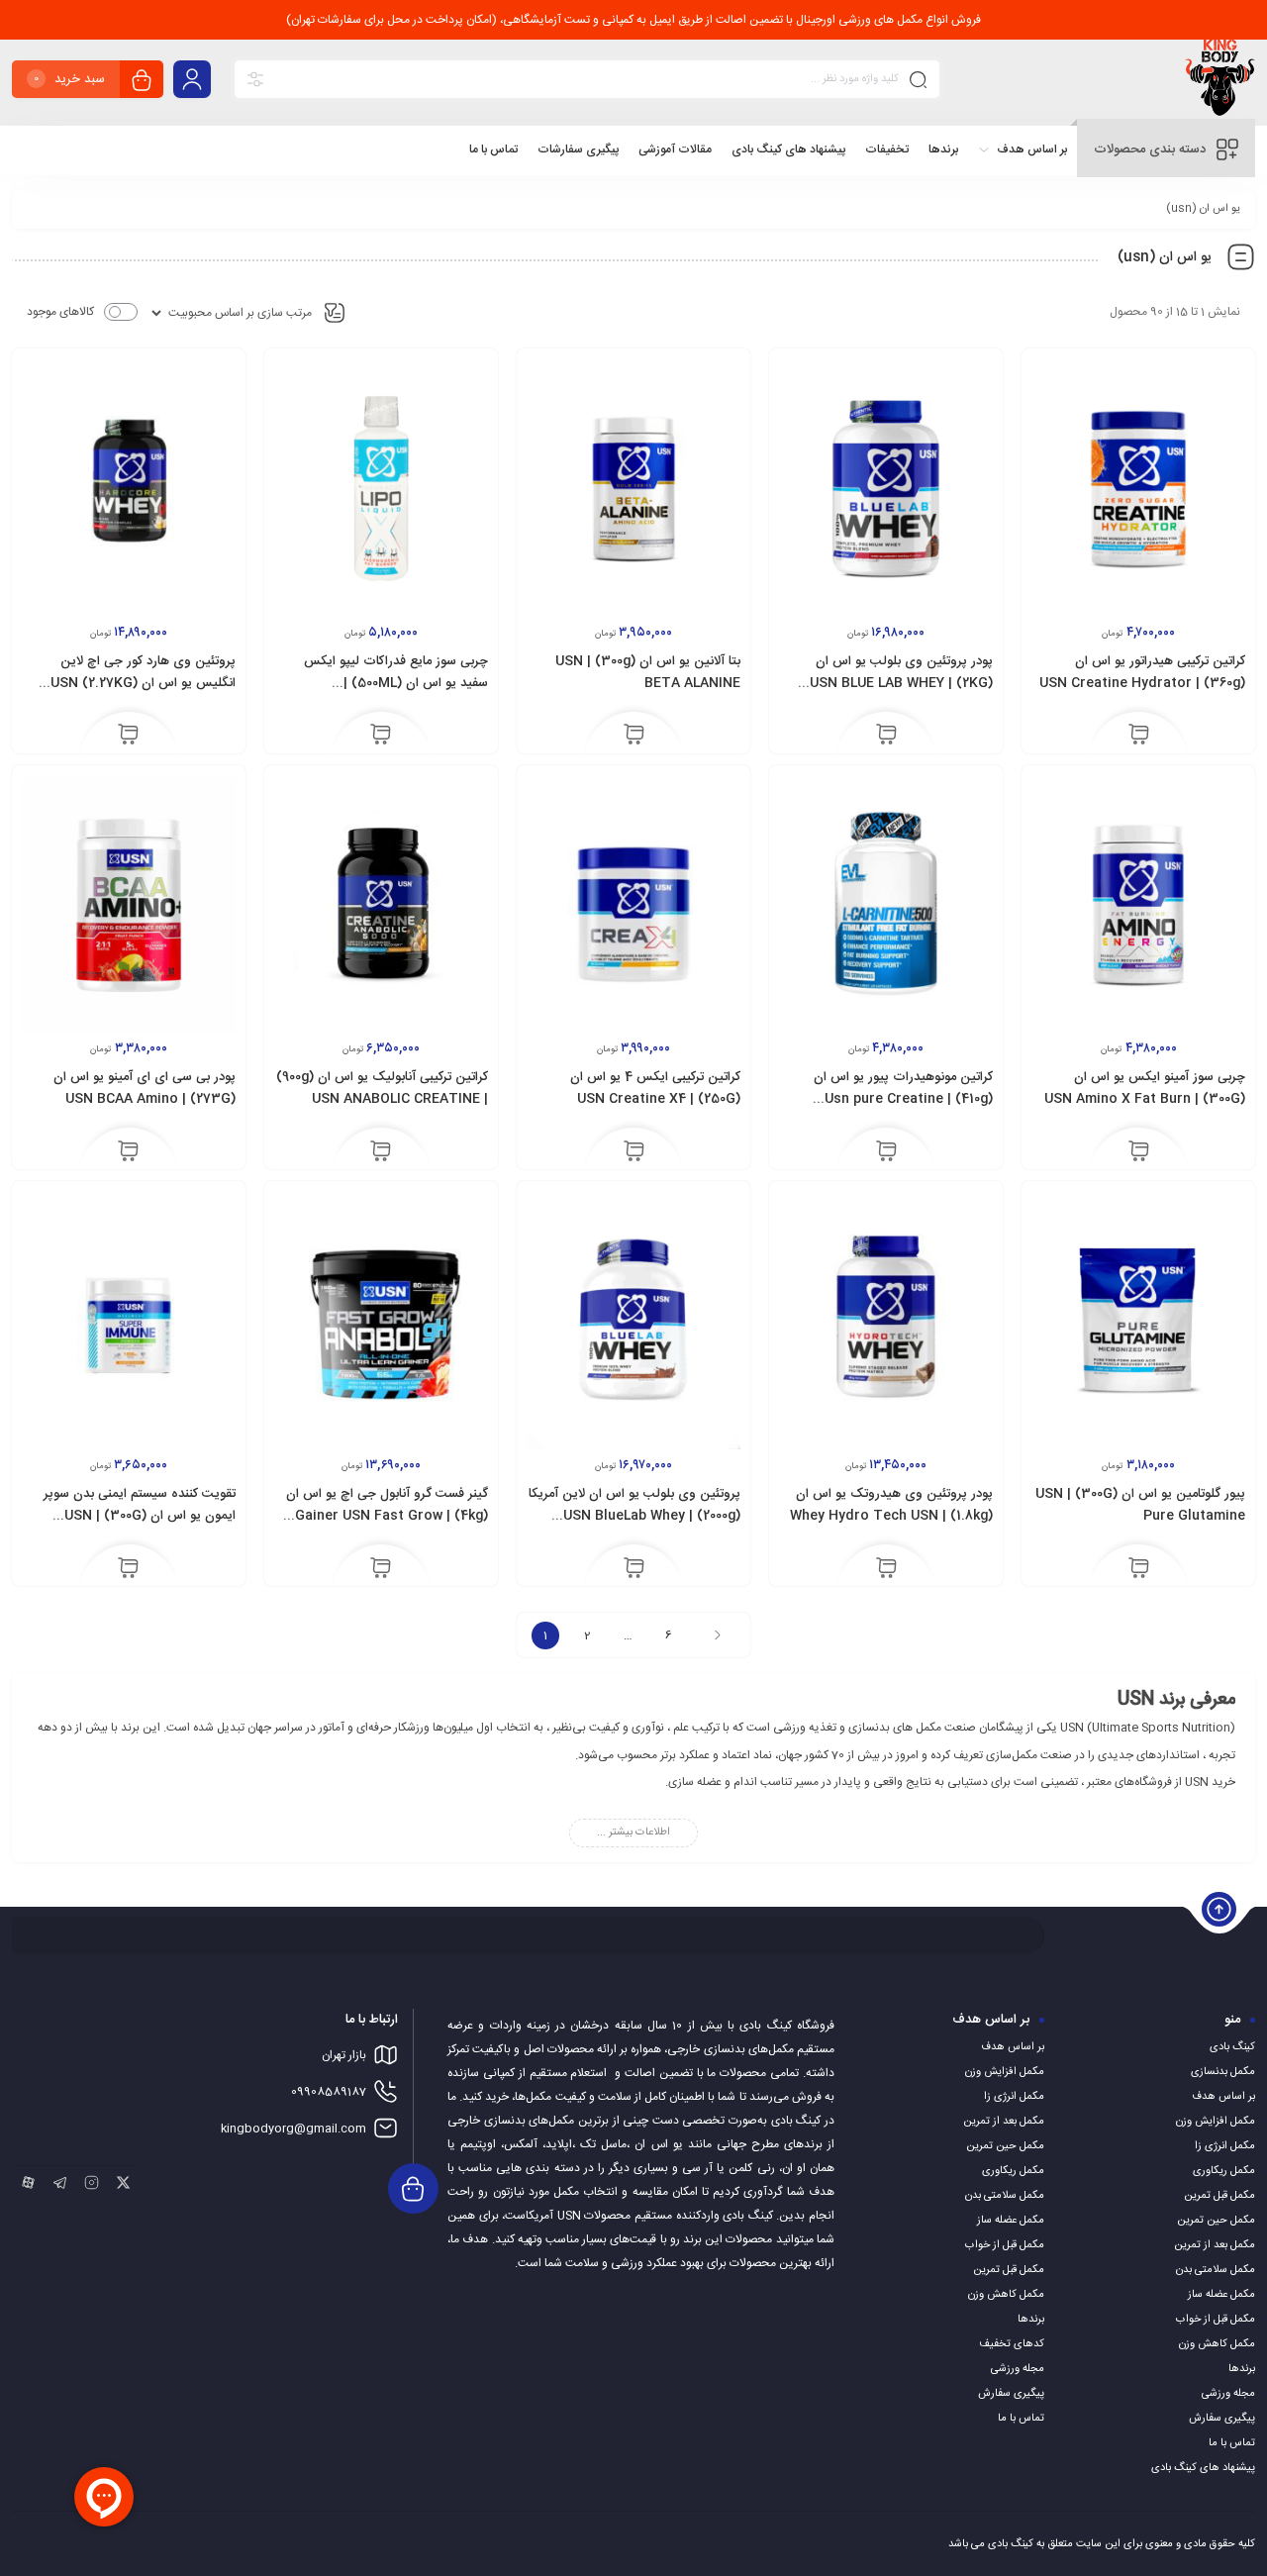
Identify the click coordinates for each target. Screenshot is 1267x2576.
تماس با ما (1232, 2443)
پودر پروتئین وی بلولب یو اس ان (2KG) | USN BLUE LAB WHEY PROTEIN (901, 683)
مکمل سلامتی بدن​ (1216, 2270)
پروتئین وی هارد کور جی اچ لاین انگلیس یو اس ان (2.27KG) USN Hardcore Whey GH (143, 683)
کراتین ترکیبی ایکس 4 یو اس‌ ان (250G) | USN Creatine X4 (655, 1088)
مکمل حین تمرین (1216, 2221)
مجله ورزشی (1228, 2394)
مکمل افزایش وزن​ (1216, 2122)
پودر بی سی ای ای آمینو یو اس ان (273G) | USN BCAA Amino (145, 1088)
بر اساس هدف (1223, 2097)
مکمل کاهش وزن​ (1217, 2344)
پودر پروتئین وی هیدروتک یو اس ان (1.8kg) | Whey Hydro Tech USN (891, 1505)
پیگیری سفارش (1222, 2419)
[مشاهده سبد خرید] (142, 82)
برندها (1242, 2369)
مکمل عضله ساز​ (1221, 2295)
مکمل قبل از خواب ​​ (1214, 2320)
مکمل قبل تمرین (1219, 2196)
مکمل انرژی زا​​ (1225, 2146)
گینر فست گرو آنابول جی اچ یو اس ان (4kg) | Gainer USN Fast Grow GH (387, 1516)
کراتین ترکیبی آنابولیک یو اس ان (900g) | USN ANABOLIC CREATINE (382, 1088)
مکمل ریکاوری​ (1224, 2171)
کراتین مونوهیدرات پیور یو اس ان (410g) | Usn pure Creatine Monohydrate (903, 1099)
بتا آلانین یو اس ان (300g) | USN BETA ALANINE (648, 672)
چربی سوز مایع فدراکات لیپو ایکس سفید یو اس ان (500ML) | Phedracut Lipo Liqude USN (396, 683)
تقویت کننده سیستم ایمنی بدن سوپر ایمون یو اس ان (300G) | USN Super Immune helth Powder (140, 1516)
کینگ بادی (1232, 2047)
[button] (1139, 737)
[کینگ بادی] (1220, 83)
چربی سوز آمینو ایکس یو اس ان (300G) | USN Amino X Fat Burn (1145, 1088)
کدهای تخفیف (1012, 2344)
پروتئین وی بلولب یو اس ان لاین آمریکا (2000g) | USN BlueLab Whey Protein (634, 1516)
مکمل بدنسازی (1223, 2072)
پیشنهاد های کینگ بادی (1203, 2468)
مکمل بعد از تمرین (1215, 2245)
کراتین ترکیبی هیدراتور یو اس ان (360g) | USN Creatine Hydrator (1142, 672)
